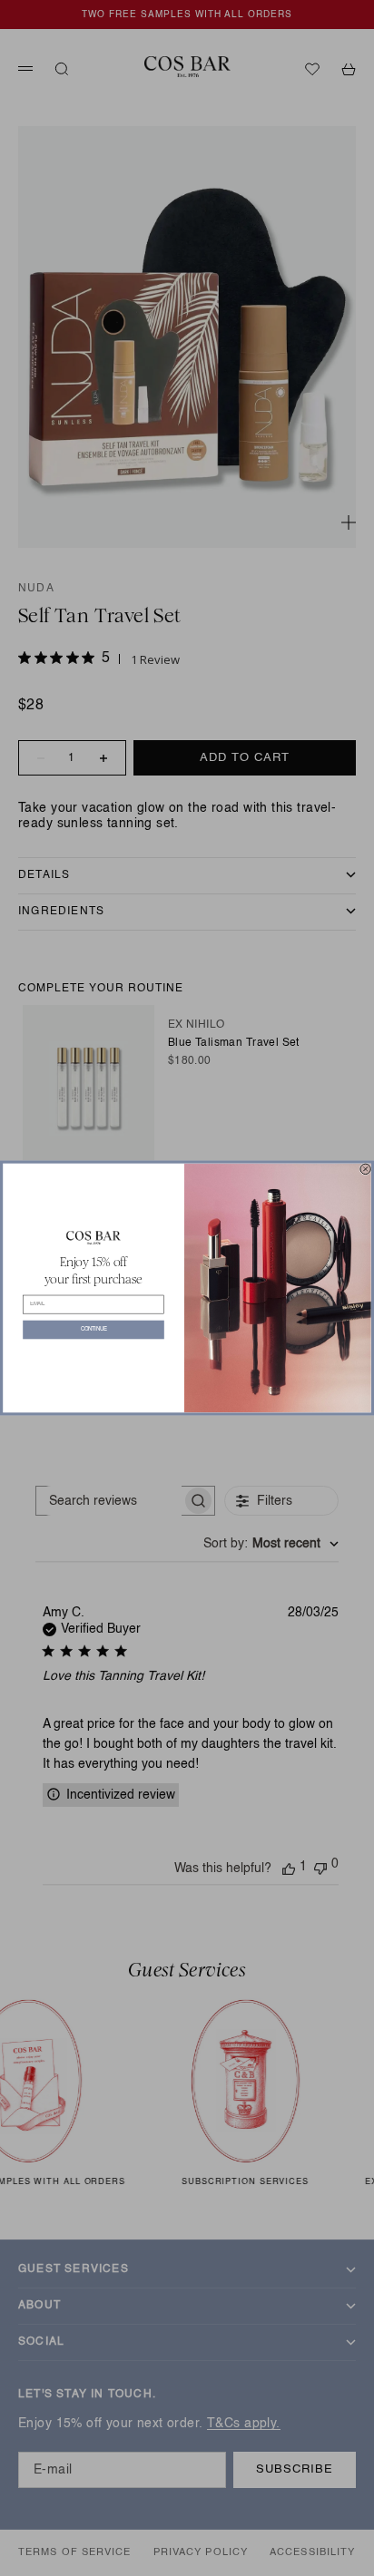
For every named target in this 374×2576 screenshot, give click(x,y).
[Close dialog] (365, 1169)
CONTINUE (94, 1329)
